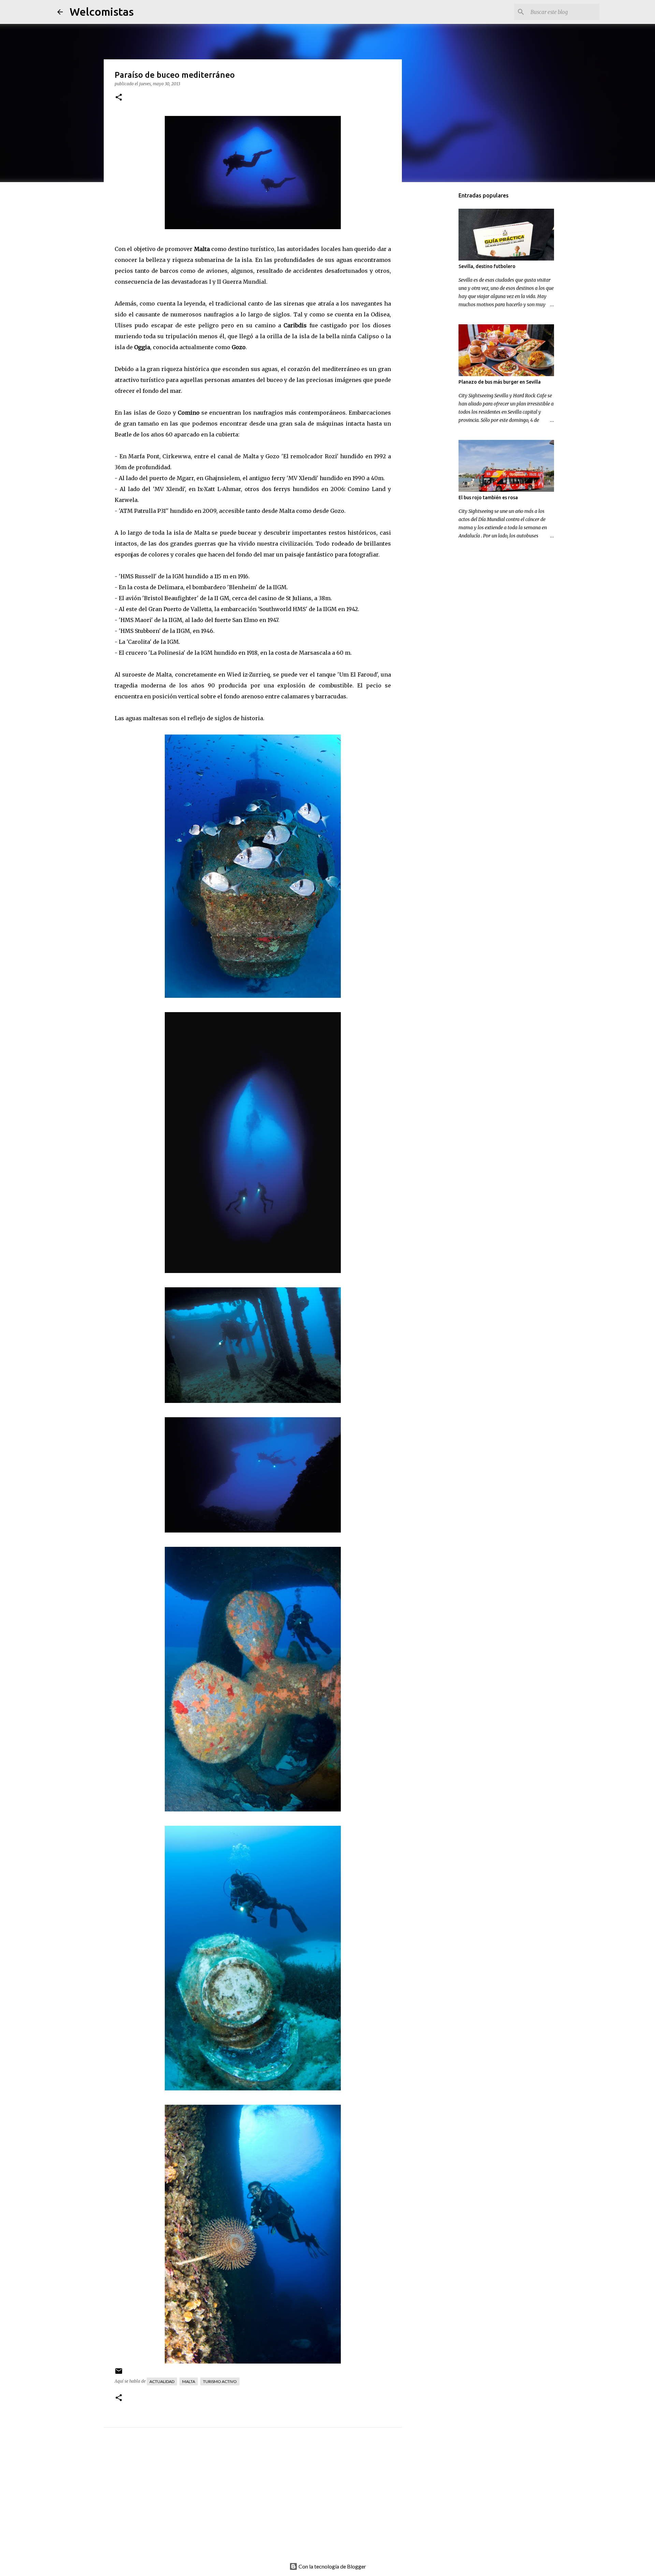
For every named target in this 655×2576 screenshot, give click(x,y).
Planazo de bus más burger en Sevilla (500, 382)
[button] (119, 98)
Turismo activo (220, 2381)
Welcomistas (102, 12)
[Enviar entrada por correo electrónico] (119, 2374)
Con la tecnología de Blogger (332, 2566)
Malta (189, 2381)
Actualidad (162, 2381)
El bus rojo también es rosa (488, 498)
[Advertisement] (266, 2502)
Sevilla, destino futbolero (487, 266)
